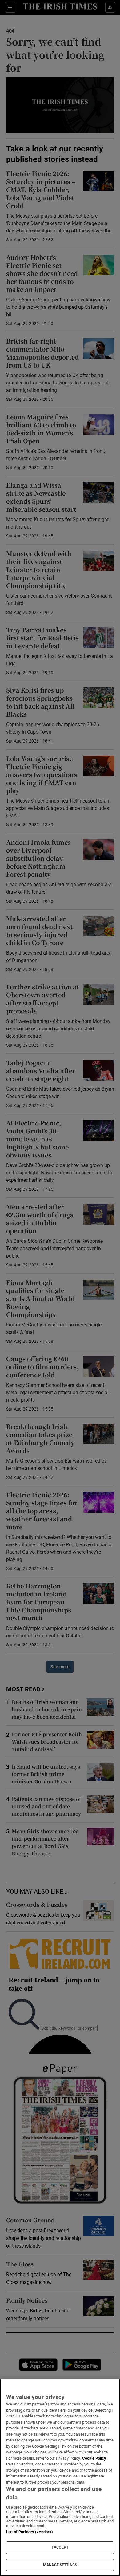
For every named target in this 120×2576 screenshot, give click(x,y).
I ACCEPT (60, 2547)
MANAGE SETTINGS (60, 2565)
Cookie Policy (94, 2458)
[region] (60, 2477)
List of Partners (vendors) (30, 2532)
